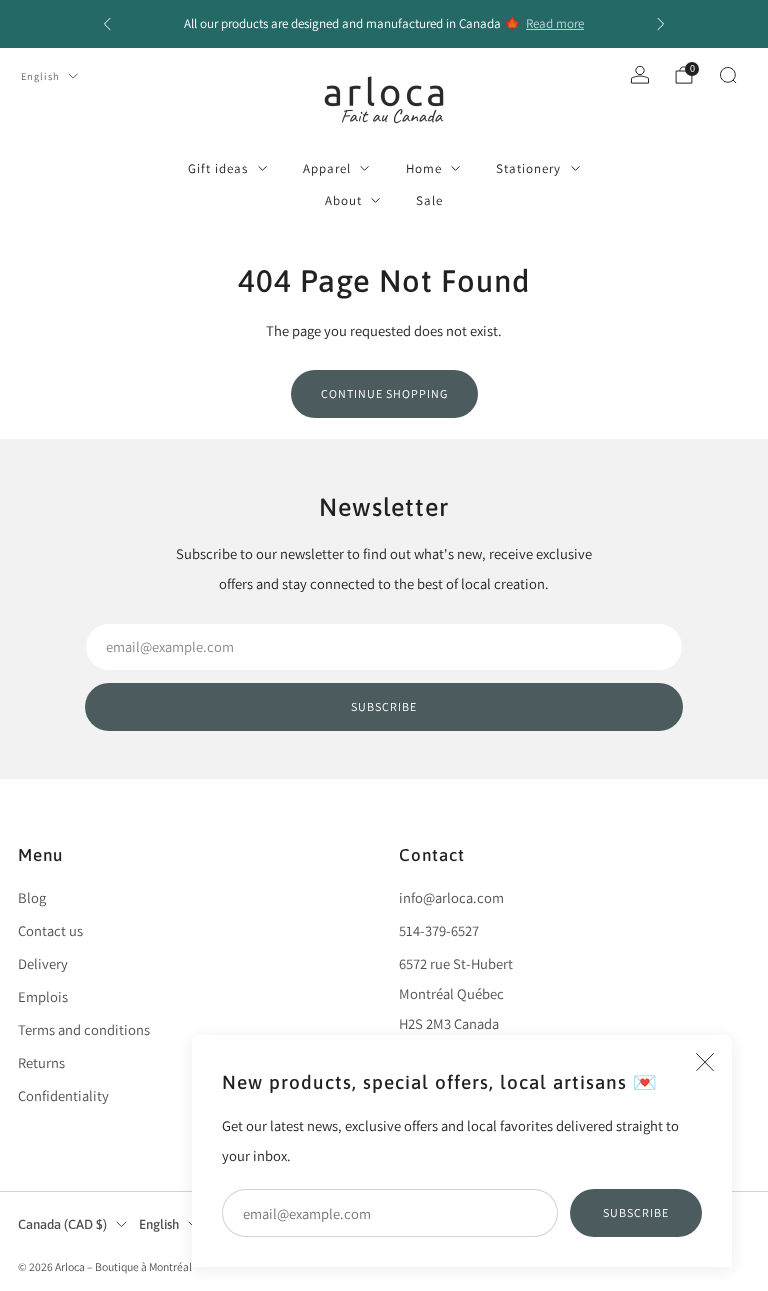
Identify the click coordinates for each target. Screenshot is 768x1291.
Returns (41, 1062)
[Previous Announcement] (107, 24)
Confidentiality (63, 1095)
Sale (429, 200)
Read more (555, 23)
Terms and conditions (84, 1029)
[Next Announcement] (661, 24)
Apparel (327, 168)
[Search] (728, 75)
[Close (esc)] (705, 1062)
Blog (32, 897)
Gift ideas (218, 168)
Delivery (43, 963)
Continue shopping (384, 393)
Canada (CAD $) (62, 1224)
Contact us (50, 930)
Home (424, 168)
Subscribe (636, 1212)
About (343, 200)
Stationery (528, 168)
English (40, 76)
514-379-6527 (439, 930)
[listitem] (384, 24)
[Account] (640, 75)
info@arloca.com (451, 897)
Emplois (43, 996)
